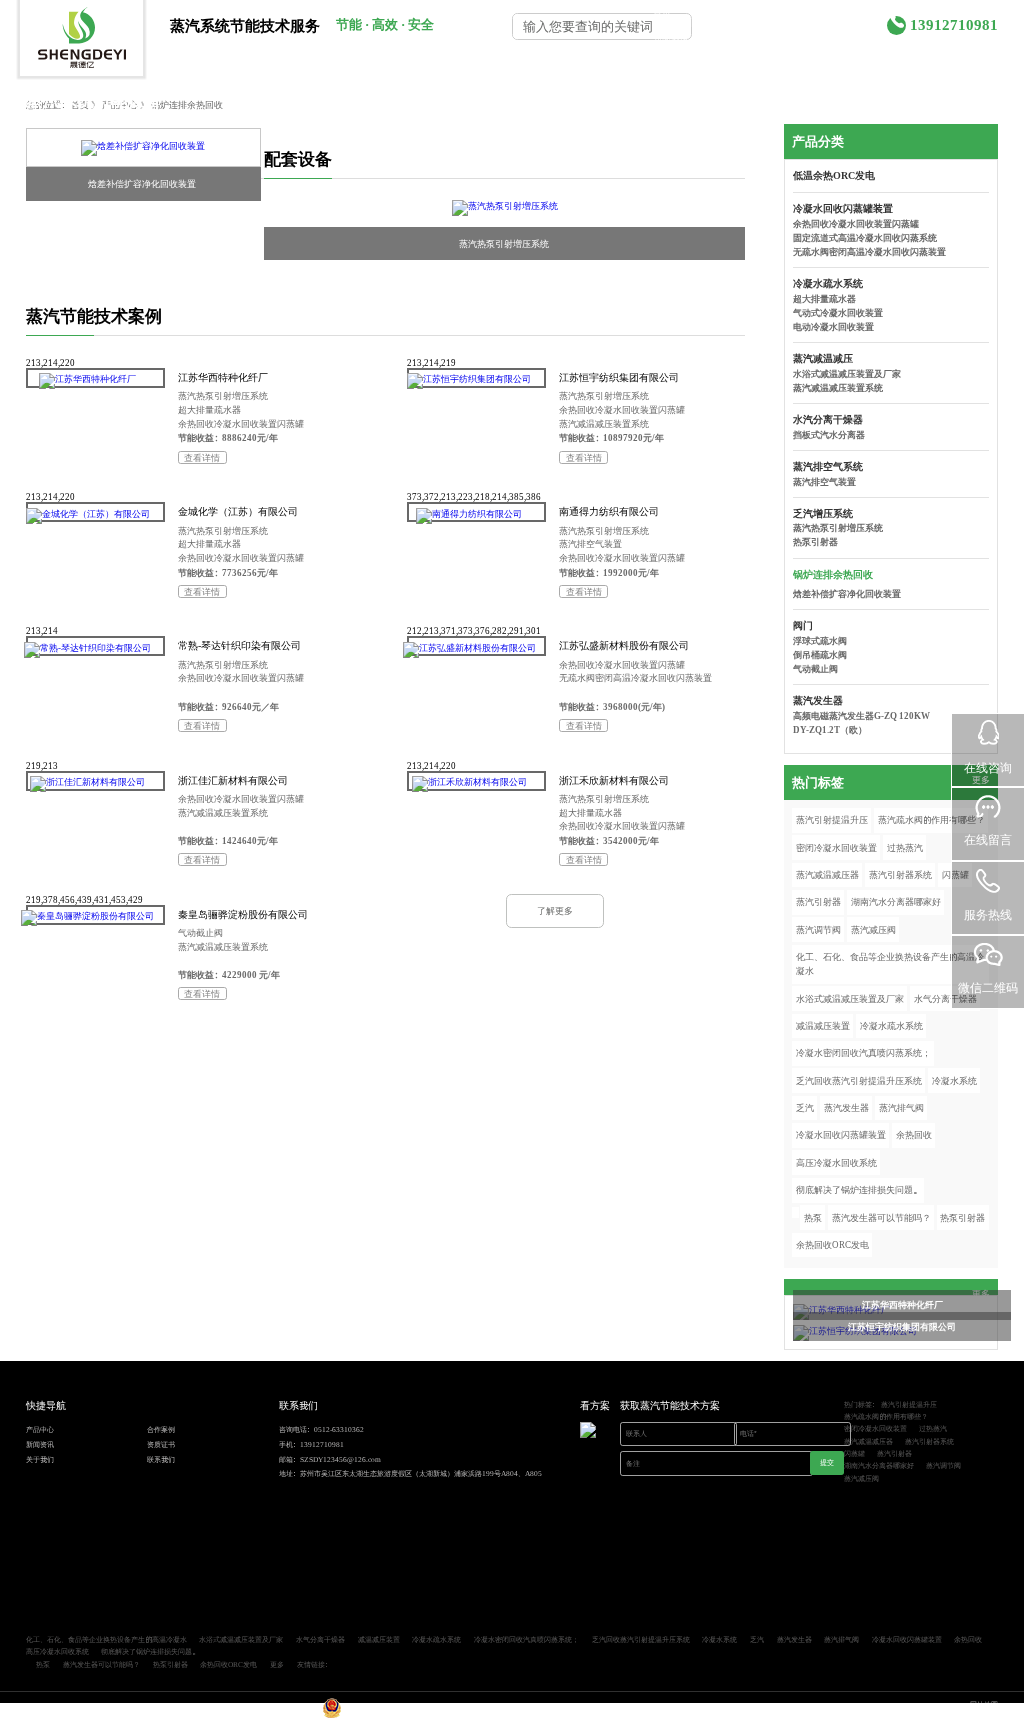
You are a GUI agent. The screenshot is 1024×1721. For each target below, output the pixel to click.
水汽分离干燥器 (828, 419)
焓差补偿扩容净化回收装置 (142, 183)
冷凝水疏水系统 (828, 283)
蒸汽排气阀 (901, 1107)
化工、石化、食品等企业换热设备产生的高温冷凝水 (890, 963)
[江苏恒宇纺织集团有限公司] (469, 381)
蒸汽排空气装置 (590, 543)
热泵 (813, 1217)
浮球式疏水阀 (820, 640)
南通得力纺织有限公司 (609, 511)
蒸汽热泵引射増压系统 (504, 243)
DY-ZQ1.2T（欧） (830, 729)
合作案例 (802, 12)
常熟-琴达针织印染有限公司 (239, 645)
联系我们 (893, 62)
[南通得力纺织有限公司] (469, 516)
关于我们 (819, 39)
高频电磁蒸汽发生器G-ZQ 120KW (861, 715)
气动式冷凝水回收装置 (838, 312)
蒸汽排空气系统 (828, 466)
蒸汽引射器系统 (900, 874)
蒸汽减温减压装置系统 (604, 423)
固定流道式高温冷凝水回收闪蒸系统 (865, 237)
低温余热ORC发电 (834, 175)
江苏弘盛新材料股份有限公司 (624, 645)
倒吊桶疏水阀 (820, 654)
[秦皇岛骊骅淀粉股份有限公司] (87, 918)
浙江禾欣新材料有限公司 (614, 780)
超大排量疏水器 (209, 409)
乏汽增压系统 (823, 513)
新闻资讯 (671, 39)
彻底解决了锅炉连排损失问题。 (858, 1189)
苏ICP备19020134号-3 (285, 1715)
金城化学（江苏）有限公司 (238, 511)
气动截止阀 (200, 932)
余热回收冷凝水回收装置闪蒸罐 (241, 423)
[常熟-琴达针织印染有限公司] (87, 650)
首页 (662, 12)
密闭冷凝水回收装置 (836, 847)
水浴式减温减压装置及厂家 (847, 373)
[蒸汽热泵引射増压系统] (504, 207)
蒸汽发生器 (818, 700)
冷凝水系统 (954, 1080)
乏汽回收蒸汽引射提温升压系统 (859, 1080)
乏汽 (805, 1107)
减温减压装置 (823, 1025)
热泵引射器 (815, 541)
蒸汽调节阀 (818, 929)
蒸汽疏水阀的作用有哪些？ (931, 819)
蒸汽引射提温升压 (832, 819)
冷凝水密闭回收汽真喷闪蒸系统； (863, 1052)
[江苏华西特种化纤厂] (87, 381)
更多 (277, 1664)
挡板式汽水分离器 (829, 434)
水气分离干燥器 (945, 998)
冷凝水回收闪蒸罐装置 (843, 208)
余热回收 (914, 1134)
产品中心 (728, 12)
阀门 (803, 625)
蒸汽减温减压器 (827, 874)
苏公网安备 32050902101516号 (392, 1715)
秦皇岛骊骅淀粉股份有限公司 (243, 914)
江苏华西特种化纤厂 (223, 377)
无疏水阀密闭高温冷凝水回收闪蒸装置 (635, 677)
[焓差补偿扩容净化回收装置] (143, 147)
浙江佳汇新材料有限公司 (233, 780)
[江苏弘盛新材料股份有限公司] (469, 650)
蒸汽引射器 (818, 901)
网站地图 (984, 1704)
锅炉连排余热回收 (833, 574)
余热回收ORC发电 (832, 1244)
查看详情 (202, 457)
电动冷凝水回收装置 (833, 326)
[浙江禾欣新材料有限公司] (469, 784)
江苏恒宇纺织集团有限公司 (619, 377)
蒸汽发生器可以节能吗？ (881, 1217)
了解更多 (555, 910)
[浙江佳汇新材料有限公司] (87, 784)
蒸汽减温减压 (823, 358)
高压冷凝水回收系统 (836, 1162)
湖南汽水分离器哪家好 (896, 901)
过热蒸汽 (905, 847)
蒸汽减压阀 (873, 929)
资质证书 (746, 39)
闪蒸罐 (854, 1453)
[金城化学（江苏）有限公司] (87, 516)
